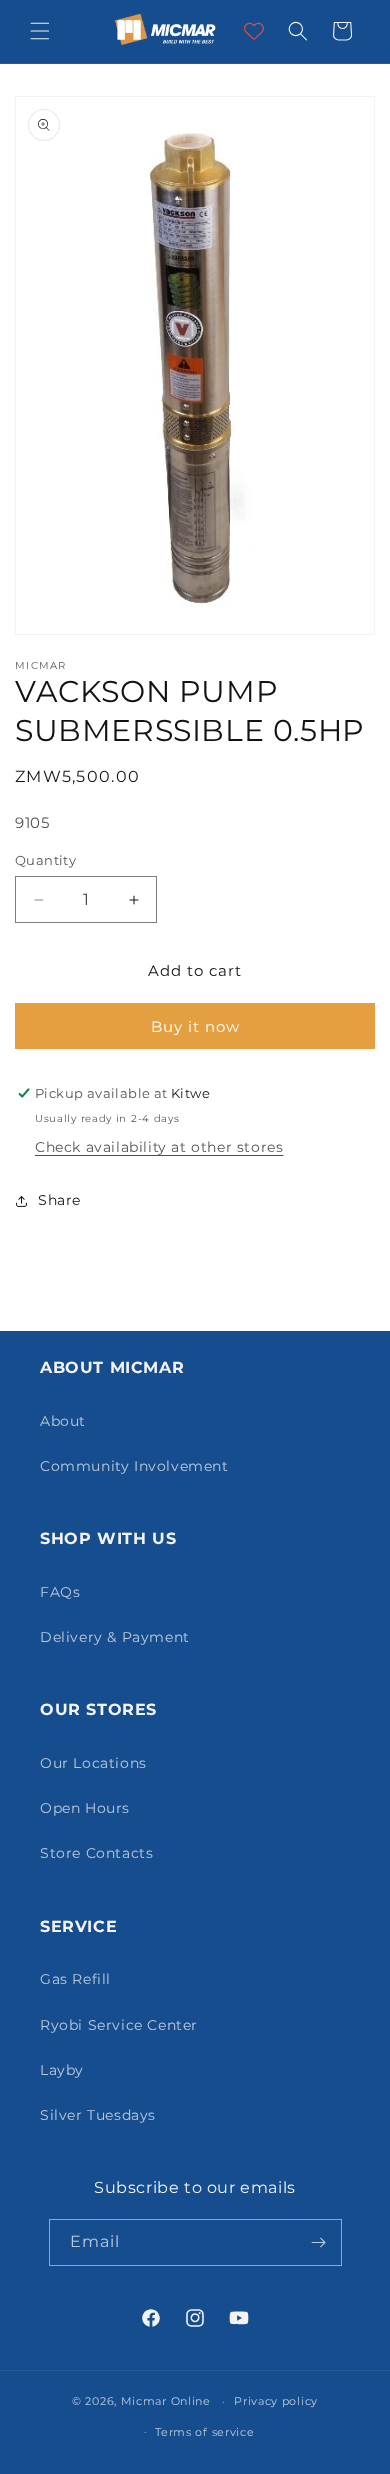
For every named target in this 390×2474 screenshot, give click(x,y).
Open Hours (85, 1808)
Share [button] (59, 1200)
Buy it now (195, 1026)
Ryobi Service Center (119, 2025)
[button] (40, 31)
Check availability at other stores (159, 1147)
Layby (62, 2070)
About (63, 1421)
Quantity (45, 860)
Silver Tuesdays (98, 2115)
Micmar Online (166, 2401)
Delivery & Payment (115, 1637)
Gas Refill (75, 1979)
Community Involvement (134, 1466)
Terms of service (204, 2432)
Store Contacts (96, 1853)
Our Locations (93, 1763)
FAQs (60, 1592)
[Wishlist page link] (254, 31)
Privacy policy (276, 2401)
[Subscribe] (319, 2242)
